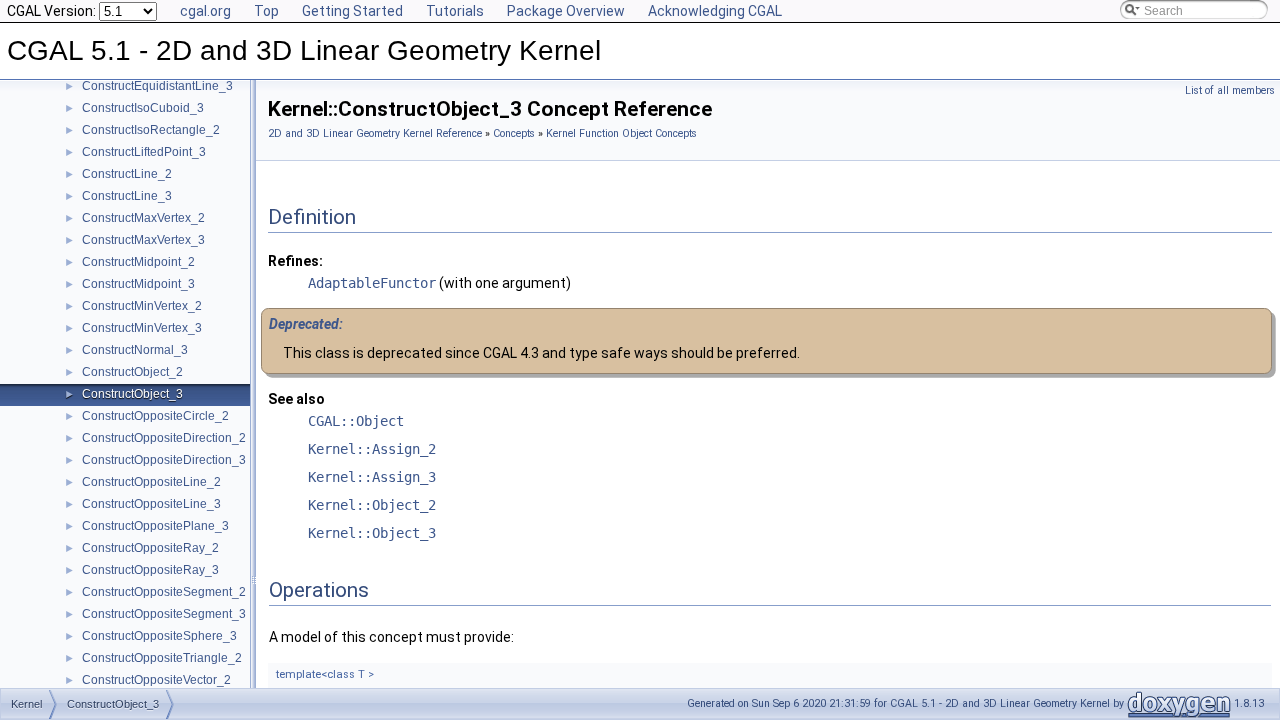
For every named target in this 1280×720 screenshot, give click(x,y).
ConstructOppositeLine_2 (151, 482)
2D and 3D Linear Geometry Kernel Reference (375, 133)
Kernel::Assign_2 (372, 449)
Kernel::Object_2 (372, 505)
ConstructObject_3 (132, 394)
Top (266, 11)
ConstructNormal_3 (135, 350)
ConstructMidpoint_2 (138, 262)
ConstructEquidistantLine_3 (157, 86)
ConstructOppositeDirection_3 (164, 460)
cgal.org (205, 11)
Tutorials (455, 11)
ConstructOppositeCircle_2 (155, 416)
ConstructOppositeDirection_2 (164, 438)
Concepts (514, 133)
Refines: (295, 261)
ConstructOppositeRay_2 (150, 548)
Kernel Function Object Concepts (621, 133)
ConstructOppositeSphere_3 (159, 636)
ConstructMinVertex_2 (142, 306)
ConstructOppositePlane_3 (155, 526)
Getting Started (352, 11)
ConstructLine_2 (127, 174)
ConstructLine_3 (127, 196)
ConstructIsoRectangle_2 (151, 130)
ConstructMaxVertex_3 (143, 240)
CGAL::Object (356, 421)
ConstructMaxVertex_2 (143, 218)
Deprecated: (306, 324)
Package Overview (566, 11)
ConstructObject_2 (132, 372)
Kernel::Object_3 (372, 533)
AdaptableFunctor (372, 283)
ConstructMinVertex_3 (142, 328)
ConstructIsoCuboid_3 (143, 108)
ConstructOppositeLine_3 (151, 504)
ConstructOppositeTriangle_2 (162, 658)
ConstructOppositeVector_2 (156, 680)
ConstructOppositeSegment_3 (164, 614)
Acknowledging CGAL (715, 11)
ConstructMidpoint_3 (138, 284)
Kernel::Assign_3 (372, 477)
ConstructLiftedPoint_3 (144, 152)
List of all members (1230, 90)
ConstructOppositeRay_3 (150, 570)
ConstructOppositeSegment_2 (164, 592)
